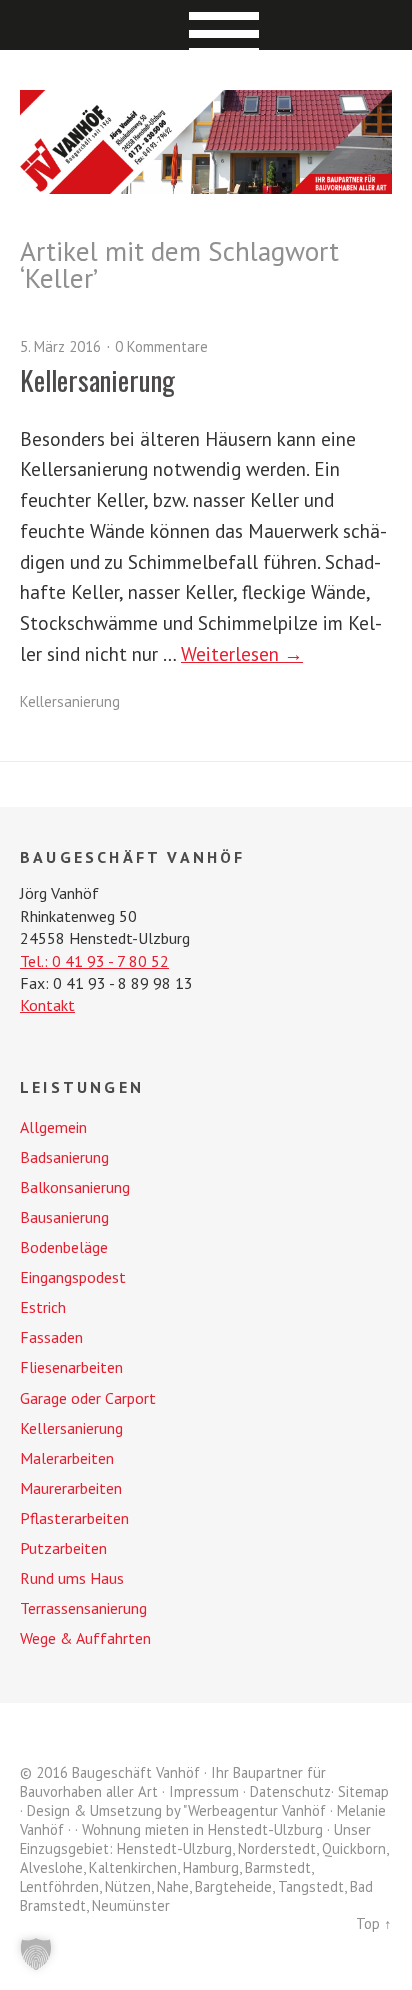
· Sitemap (360, 1791)
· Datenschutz (287, 1791)
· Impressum (200, 1791)
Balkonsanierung (75, 1187)
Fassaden (51, 1337)
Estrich (43, 1307)
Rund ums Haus (72, 1578)
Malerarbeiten (67, 1458)
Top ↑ (374, 1923)
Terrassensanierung (83, 1608)
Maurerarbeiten (71, 1488)
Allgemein (53, 1127)
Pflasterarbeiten (74, 1518)
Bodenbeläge (64, 1247)
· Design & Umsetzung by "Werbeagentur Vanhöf (173, 1810)
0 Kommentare (161, 346)
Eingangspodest (73, 1277)
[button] (36, 1954)
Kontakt (47, 1005)
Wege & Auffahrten (85, 1638)
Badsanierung (64, 1157)
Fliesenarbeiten (71, 1367)
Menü (206, 25)
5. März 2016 (60, 346)
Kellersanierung (97, 380)
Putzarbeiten (63, 1548)
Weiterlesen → (242, 653)
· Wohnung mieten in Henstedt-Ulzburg (199, 1829)
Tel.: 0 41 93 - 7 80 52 (94, 961)
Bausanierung (64, 1217)
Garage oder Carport (88, 1398)
